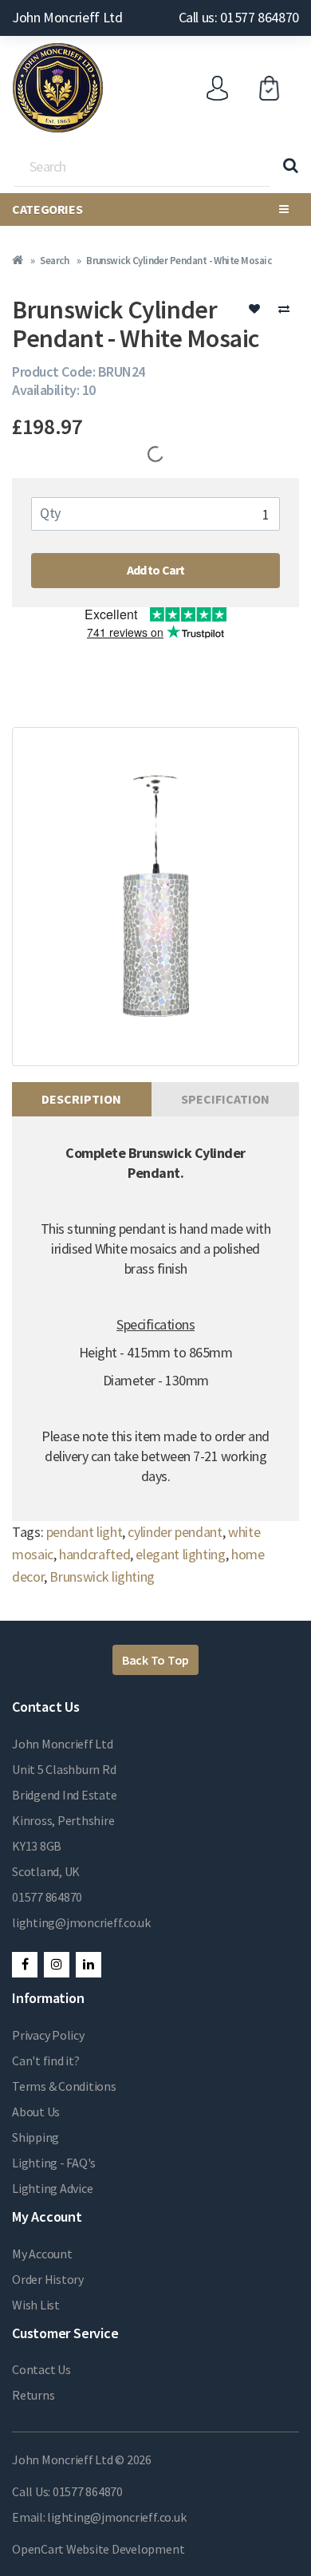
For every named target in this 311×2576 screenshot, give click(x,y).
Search (54, 261)
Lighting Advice (52, 2188)
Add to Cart (156, 570)
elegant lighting (180, 1554)
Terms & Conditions (64, 2086)
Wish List (36, 2305)
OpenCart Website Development (98, 2549)
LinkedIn (89, 1965)
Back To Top (155, 1660)
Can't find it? (46, 2060)
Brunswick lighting (102, 1576)
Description (81, 1099)
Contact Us (41, 2369)
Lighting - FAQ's (54, 2163)
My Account (42, 2254)
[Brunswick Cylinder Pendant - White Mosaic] (155, 897)
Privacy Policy (48, 2035)
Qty (50, 513)
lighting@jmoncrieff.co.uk (81, 1922)
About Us (36, 2112)
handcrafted (94, 1554)
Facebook (25, 1965)
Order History (48, 2279)
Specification (225, 1099)
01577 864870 (47, 1897)
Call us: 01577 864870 (239, 17)
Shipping (35, 2137)
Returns (33, 2395)
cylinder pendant (175, 1532)
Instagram (57, 1965)
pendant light (84, 1532)
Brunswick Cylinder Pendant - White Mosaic (179, 261)
